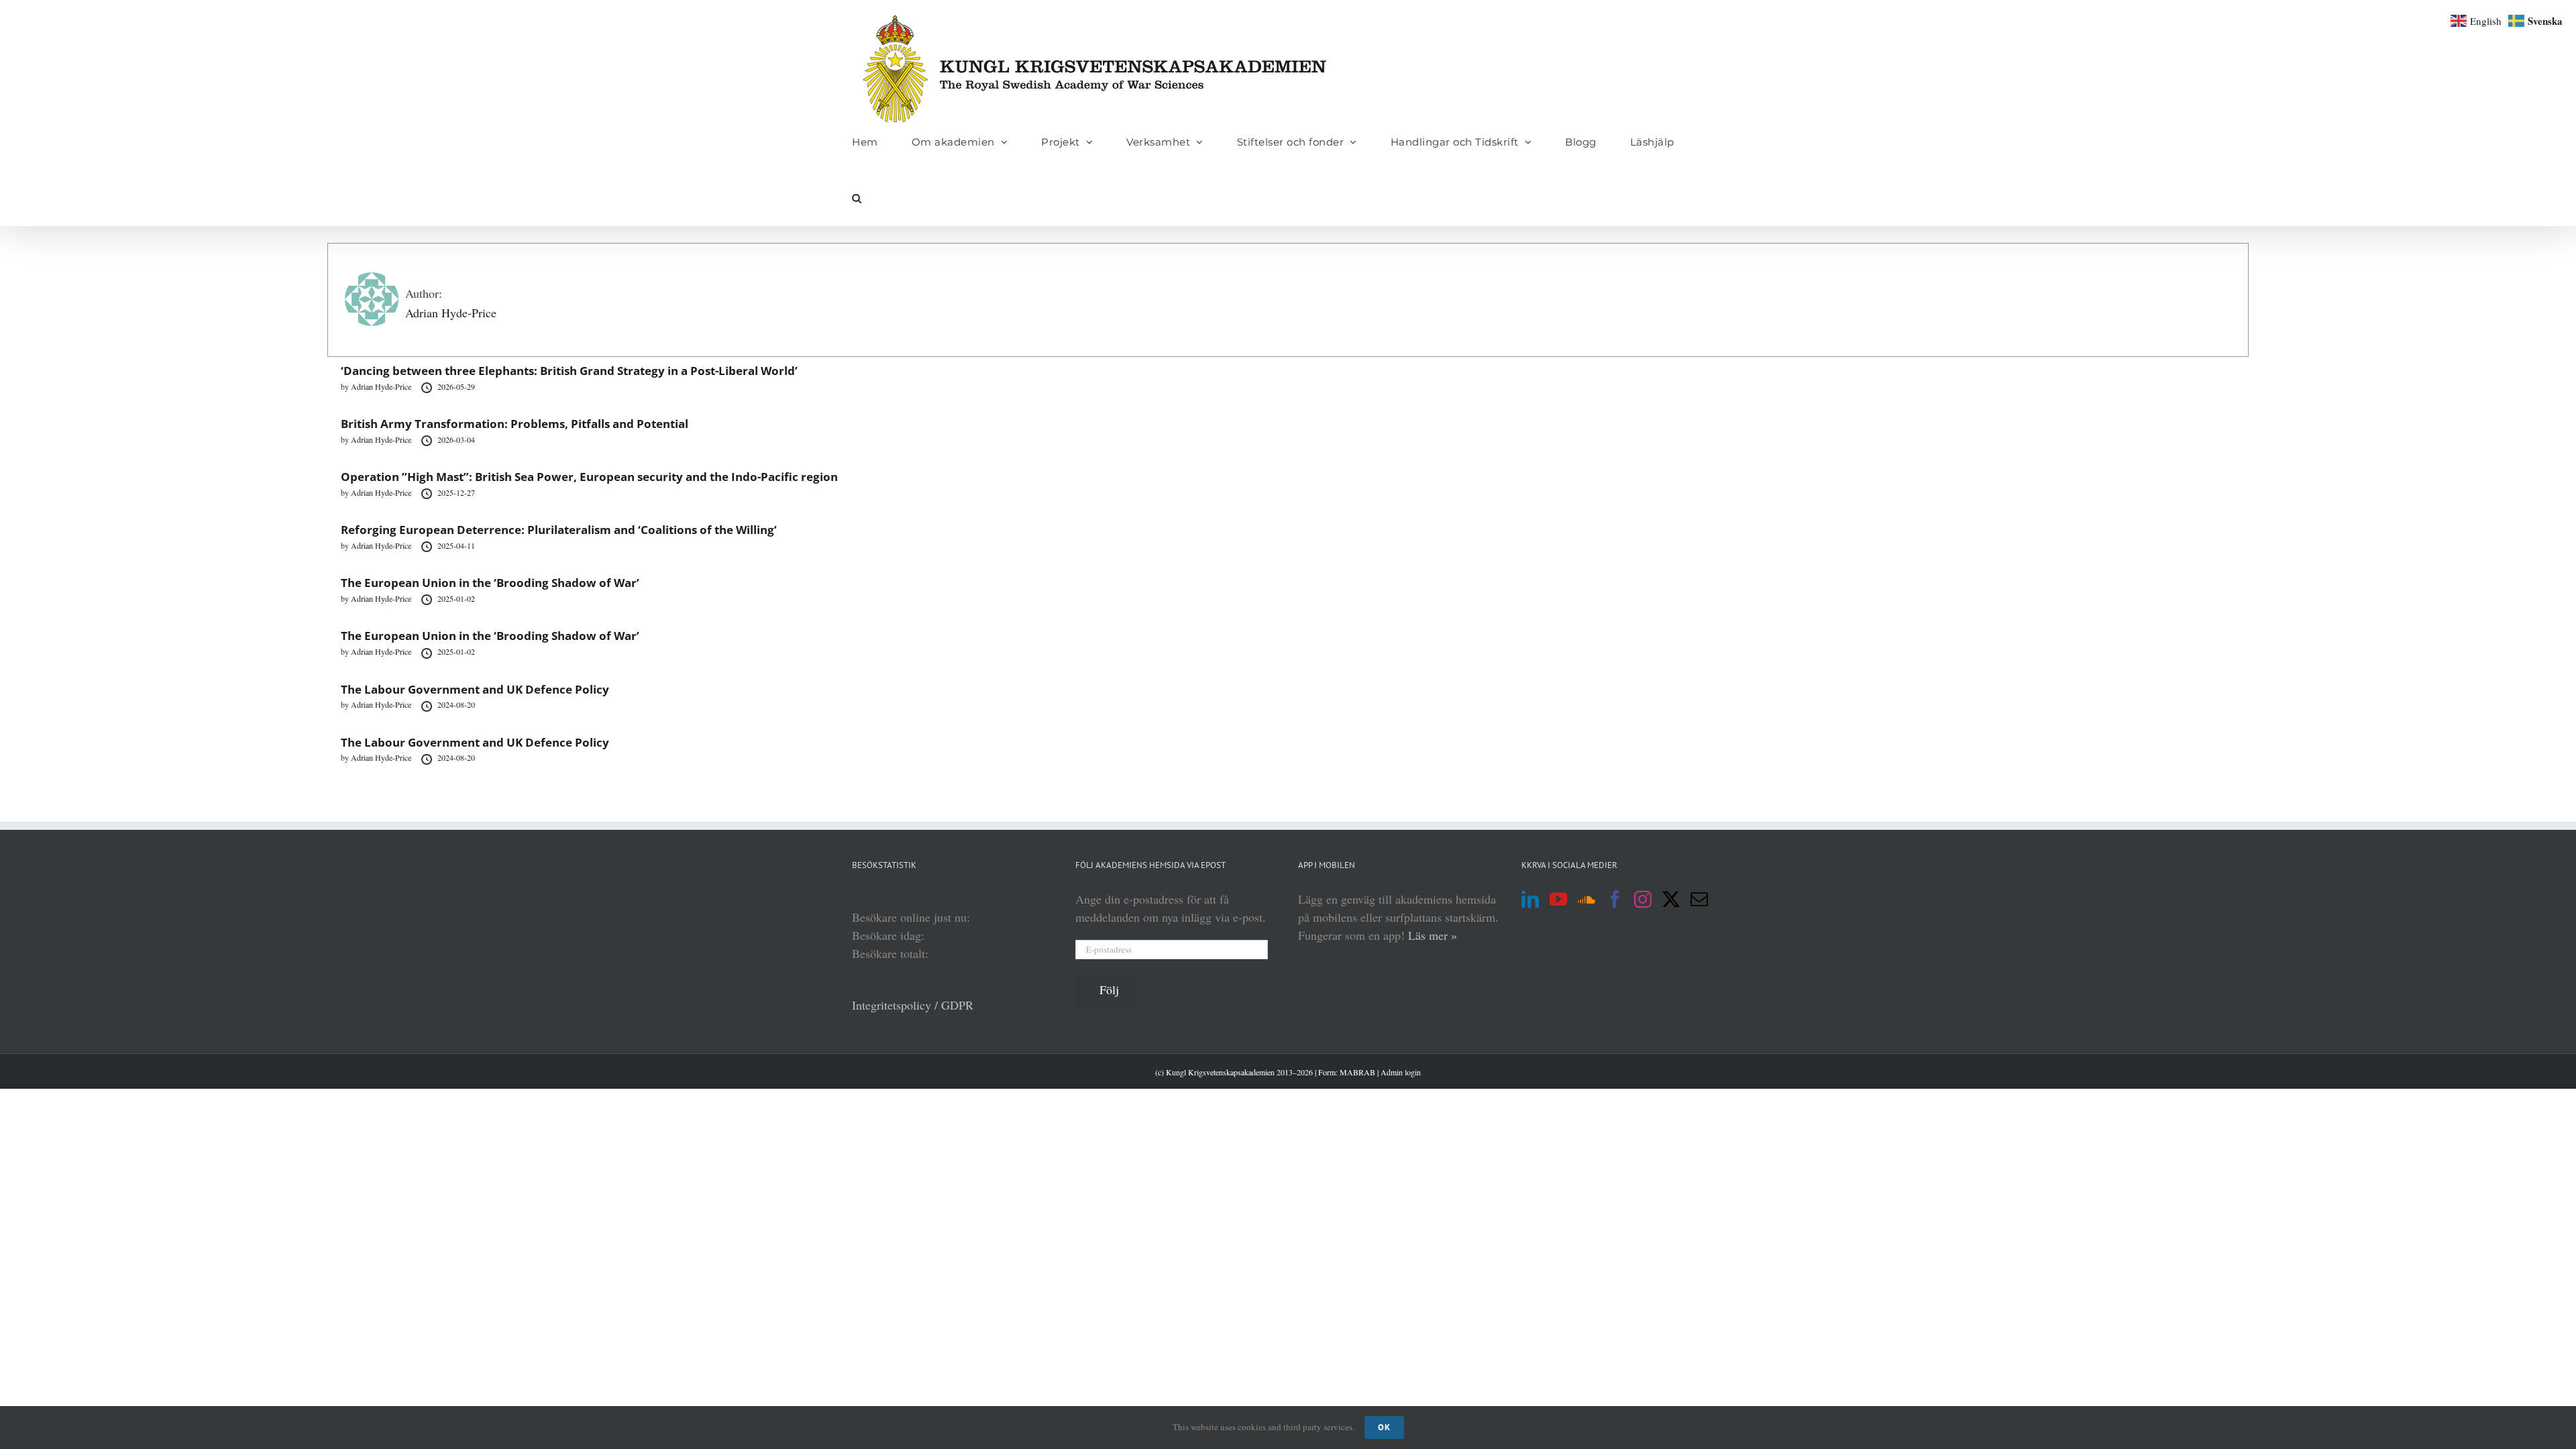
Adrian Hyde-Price (451, 313)
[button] (857, 198)
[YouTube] (1558, 899)
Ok (1384, 1427)
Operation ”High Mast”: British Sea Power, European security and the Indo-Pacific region (589, 477)
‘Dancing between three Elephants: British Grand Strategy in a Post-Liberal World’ (569, 371)
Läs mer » (1433, 935)
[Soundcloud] (1587, 899)
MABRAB (1357, 1072)
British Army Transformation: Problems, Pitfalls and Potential (515, 424)
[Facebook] (1615, 899)
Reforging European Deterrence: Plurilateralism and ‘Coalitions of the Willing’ (559, 530)
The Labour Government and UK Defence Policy (475, 689)
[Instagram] (1643, 899)
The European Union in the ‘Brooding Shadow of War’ (490, 583)
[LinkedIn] (1530, 899)
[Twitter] (1671, 899)
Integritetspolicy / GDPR (913, 1005)
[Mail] (1699, 899)
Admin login (1401, 1072)
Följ (1109, 989)
